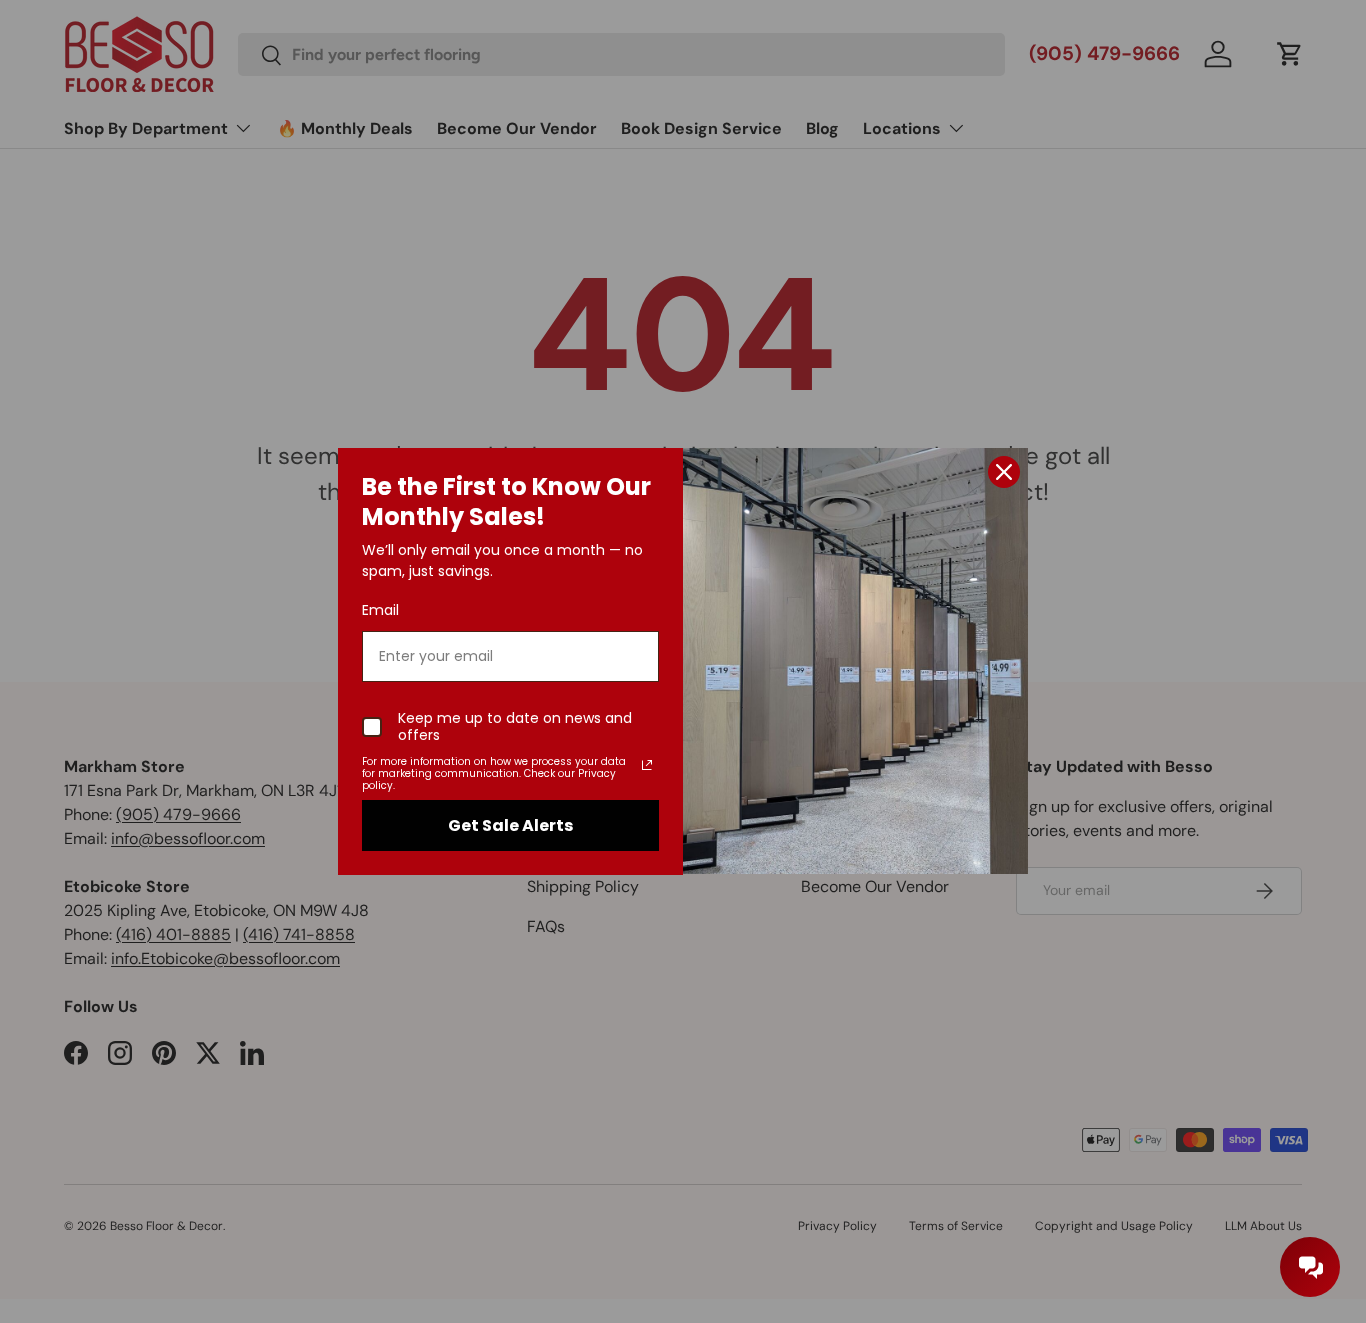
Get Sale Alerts (510, 825)
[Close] (1004, 472)
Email (380, 610)
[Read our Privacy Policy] (647, 765)
